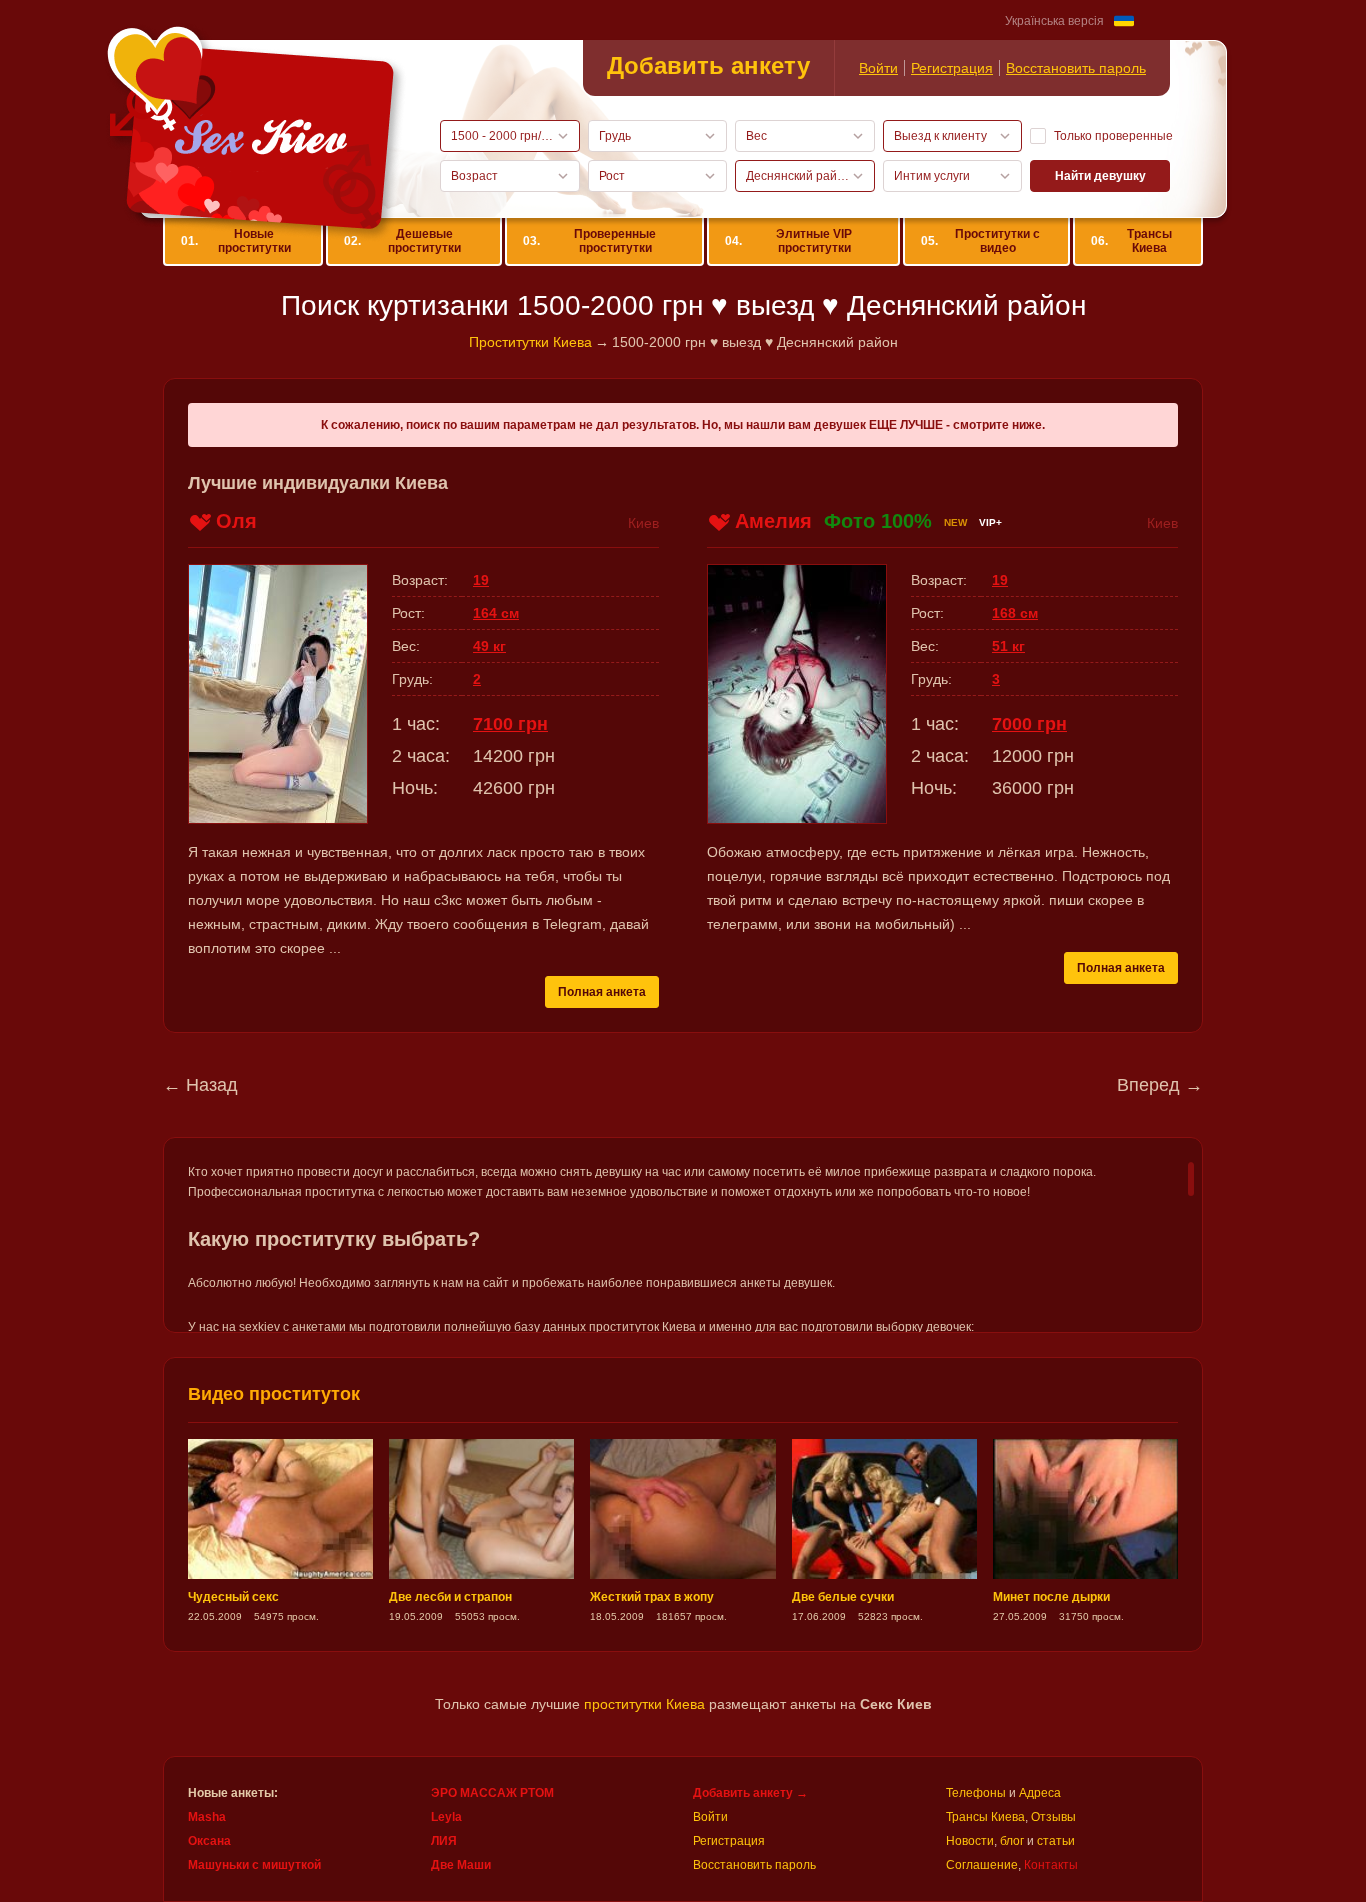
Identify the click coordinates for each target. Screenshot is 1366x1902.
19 (481, 580)
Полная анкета (602, 992)
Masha (207, 1817)
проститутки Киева (644, 1704)
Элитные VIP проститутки (789, 241)
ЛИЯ (444, 1841)
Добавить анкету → (750, 1793)
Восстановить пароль (1076, 68)
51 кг (1008, 646)
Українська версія (1054, 21)
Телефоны (976, 1793)
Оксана (209, 1841)
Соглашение (982, 1865)
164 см (496, 613)
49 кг (489, 646)
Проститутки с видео (980, 241)
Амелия (773, 521)
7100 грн (510, 724)
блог (1012, 1841)
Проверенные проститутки (589, 241)
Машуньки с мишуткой (254, 1865)
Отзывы (1053, 1817)
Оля (236, 521)
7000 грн (1029, 724)
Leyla (446, 1817)
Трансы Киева (1131, 241)
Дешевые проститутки (402, 241)
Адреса (1040, 1793)
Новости (970, 1841)
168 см (1015, 613)
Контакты (1051, 1865)
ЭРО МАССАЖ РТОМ (492, 1793)
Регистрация (952, 68)
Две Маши (461, 1865)
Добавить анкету (708, 65)
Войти (878, 68)
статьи (1056, 1841)
